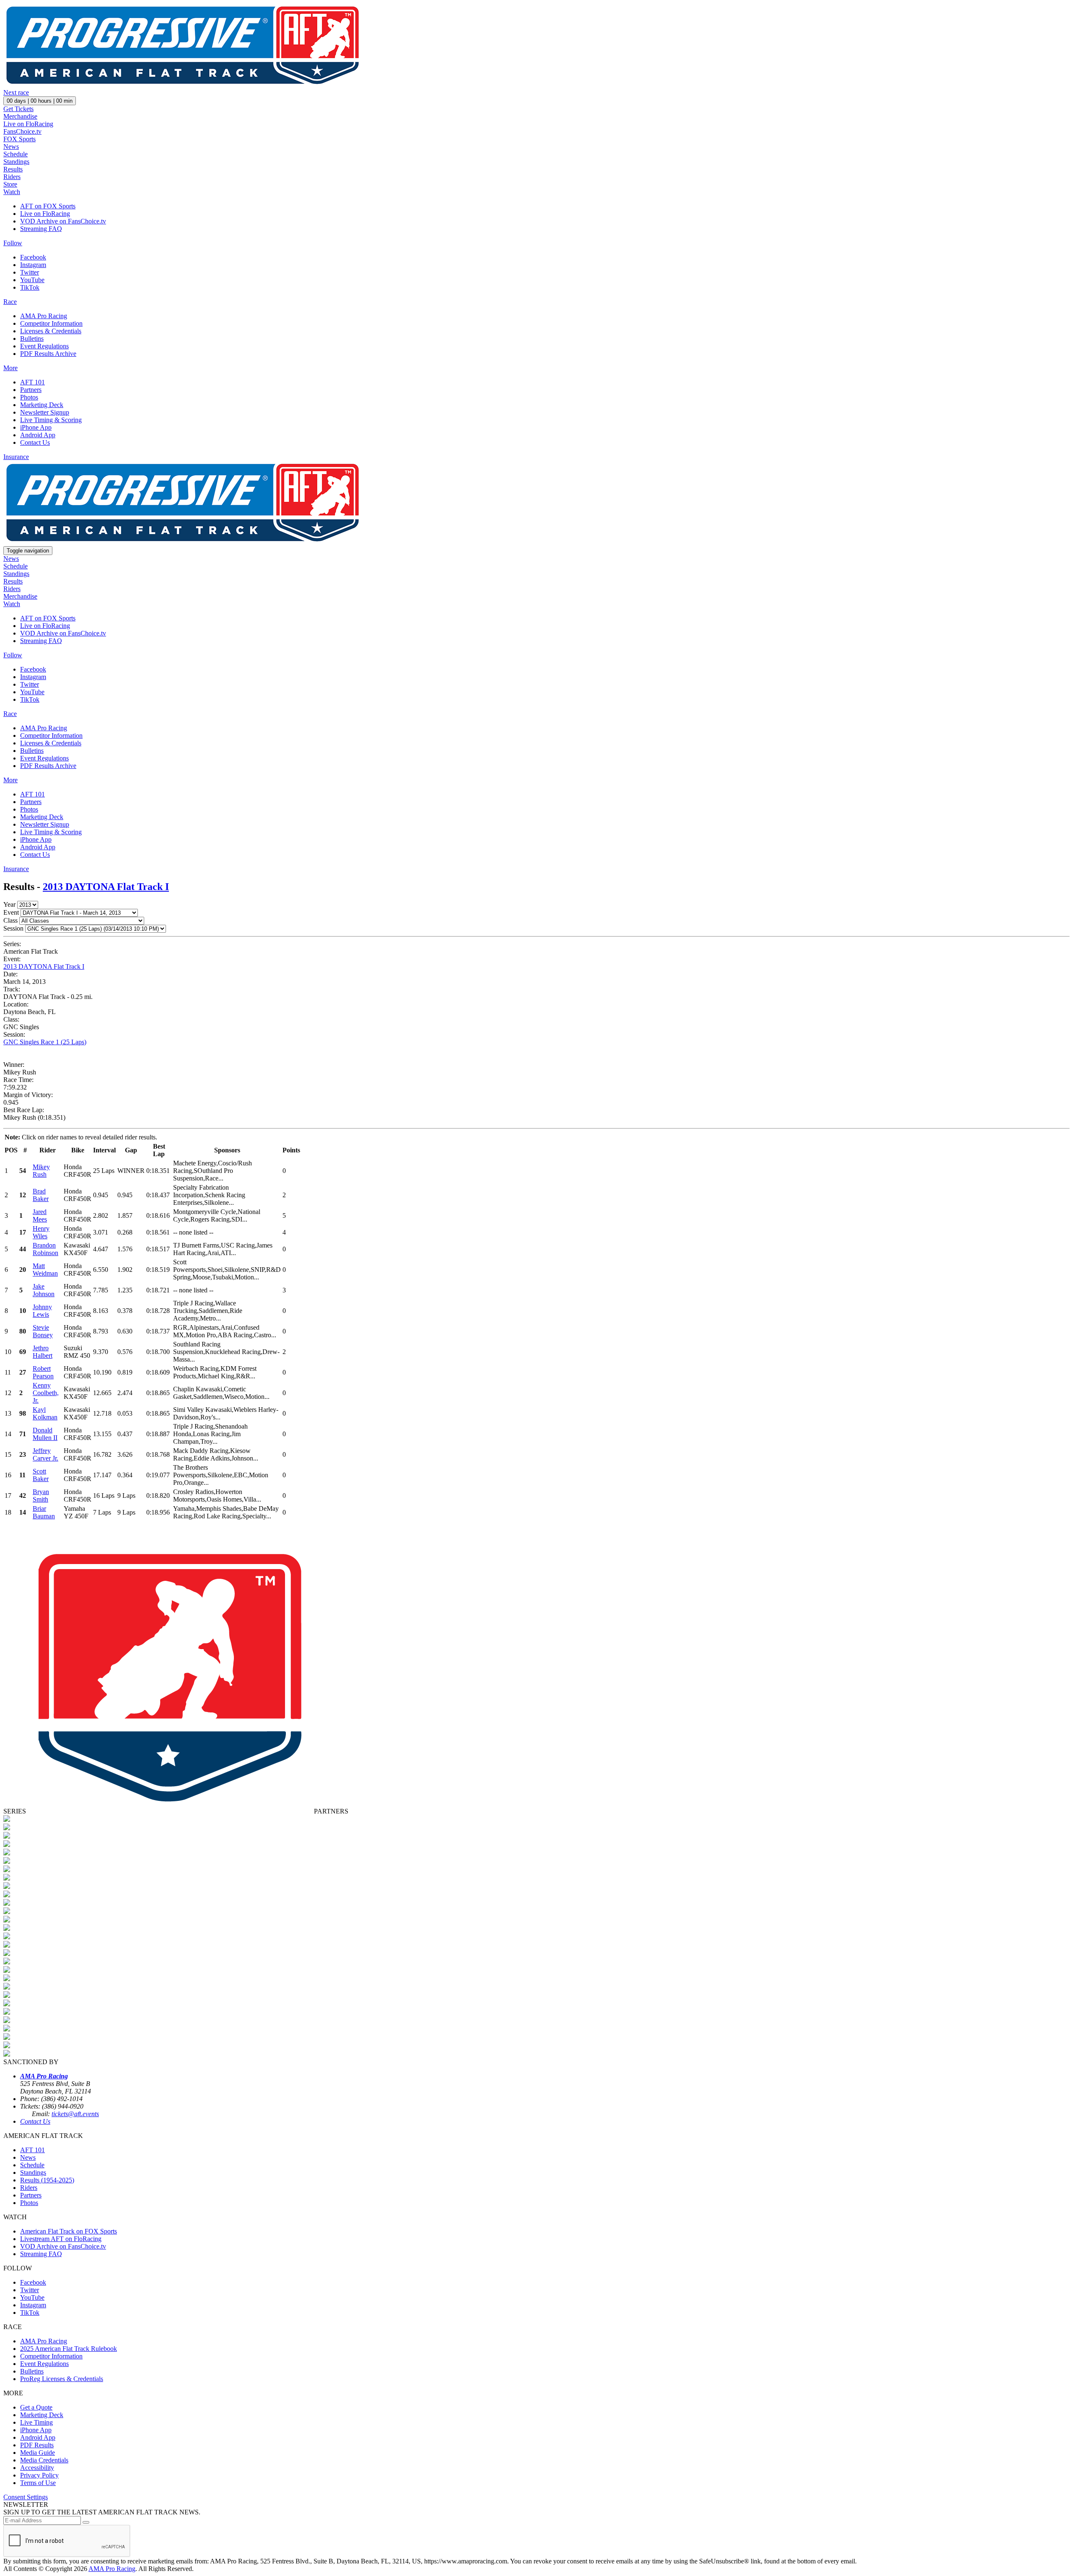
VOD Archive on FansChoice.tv (63, 221)
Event (11, 912)
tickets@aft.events (75, 2114)
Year (9, 904)
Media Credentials (44, 2460)
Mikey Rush (41, 1171)
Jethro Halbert (43, 1352)
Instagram (33, 265)
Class (10, 920)
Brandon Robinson (45, 1249)
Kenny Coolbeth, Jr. (46, 1393)
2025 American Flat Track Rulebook (69, 2349)
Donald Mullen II (45, 1434)
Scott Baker (41, 1475)
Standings (16, 162)
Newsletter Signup (45, 412)
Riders (12, 177)
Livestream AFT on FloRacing (61, 2239)
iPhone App (36, 427)
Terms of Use (38, 2483)
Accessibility (37, 2468)
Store (10, 184)
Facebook (33, 257)
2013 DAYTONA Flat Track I (106, 887)
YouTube (32, 280)
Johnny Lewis (42, 1311)
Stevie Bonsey (43, 1331)
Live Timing (36, 2422)
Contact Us (35, 442)
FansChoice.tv (22, 131)
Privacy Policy (39, 2475)
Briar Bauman (44, 1512)
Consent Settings (26, 2497)
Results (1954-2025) (47, 2180)
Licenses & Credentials (51, 331)
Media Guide (38, 2453)
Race (10, 302)
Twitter (30, 272)
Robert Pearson (43, 1372)
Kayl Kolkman (45, 1413)
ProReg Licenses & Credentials (62, 2379)
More (10, 368)
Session (13, 928)
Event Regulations (44, 346)
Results (13, 169)
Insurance (16, 457)
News (11, 147)
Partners (31, 390)
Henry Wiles (41, 1232)
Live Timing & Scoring (51, 420)
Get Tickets (18, 109)
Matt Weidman (45, 1270)
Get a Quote (36, 2407)
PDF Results (37, 2445)
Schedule (16, 154)
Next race (16, 92)
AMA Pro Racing (44, 316)
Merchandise (20, 116)
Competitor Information (51, 323)
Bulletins (32, 339)
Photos (29, 397)
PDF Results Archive (48, 354)
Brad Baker (41, 1195)
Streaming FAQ (41, 229)
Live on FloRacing (28, 124)
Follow (13, 243)
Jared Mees (40, 1215)
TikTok (30, 287)
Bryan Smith (41, 1496)
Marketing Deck (42, 405)
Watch (12, 192)
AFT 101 (32, 382)
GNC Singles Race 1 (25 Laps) (45, 1042)
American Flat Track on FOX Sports (69, 2231)
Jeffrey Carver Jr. (45, 1454)
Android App (38, 435)
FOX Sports (19, 139)
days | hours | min (40, 101)
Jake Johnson (44, 1290)
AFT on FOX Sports (48, 206)
